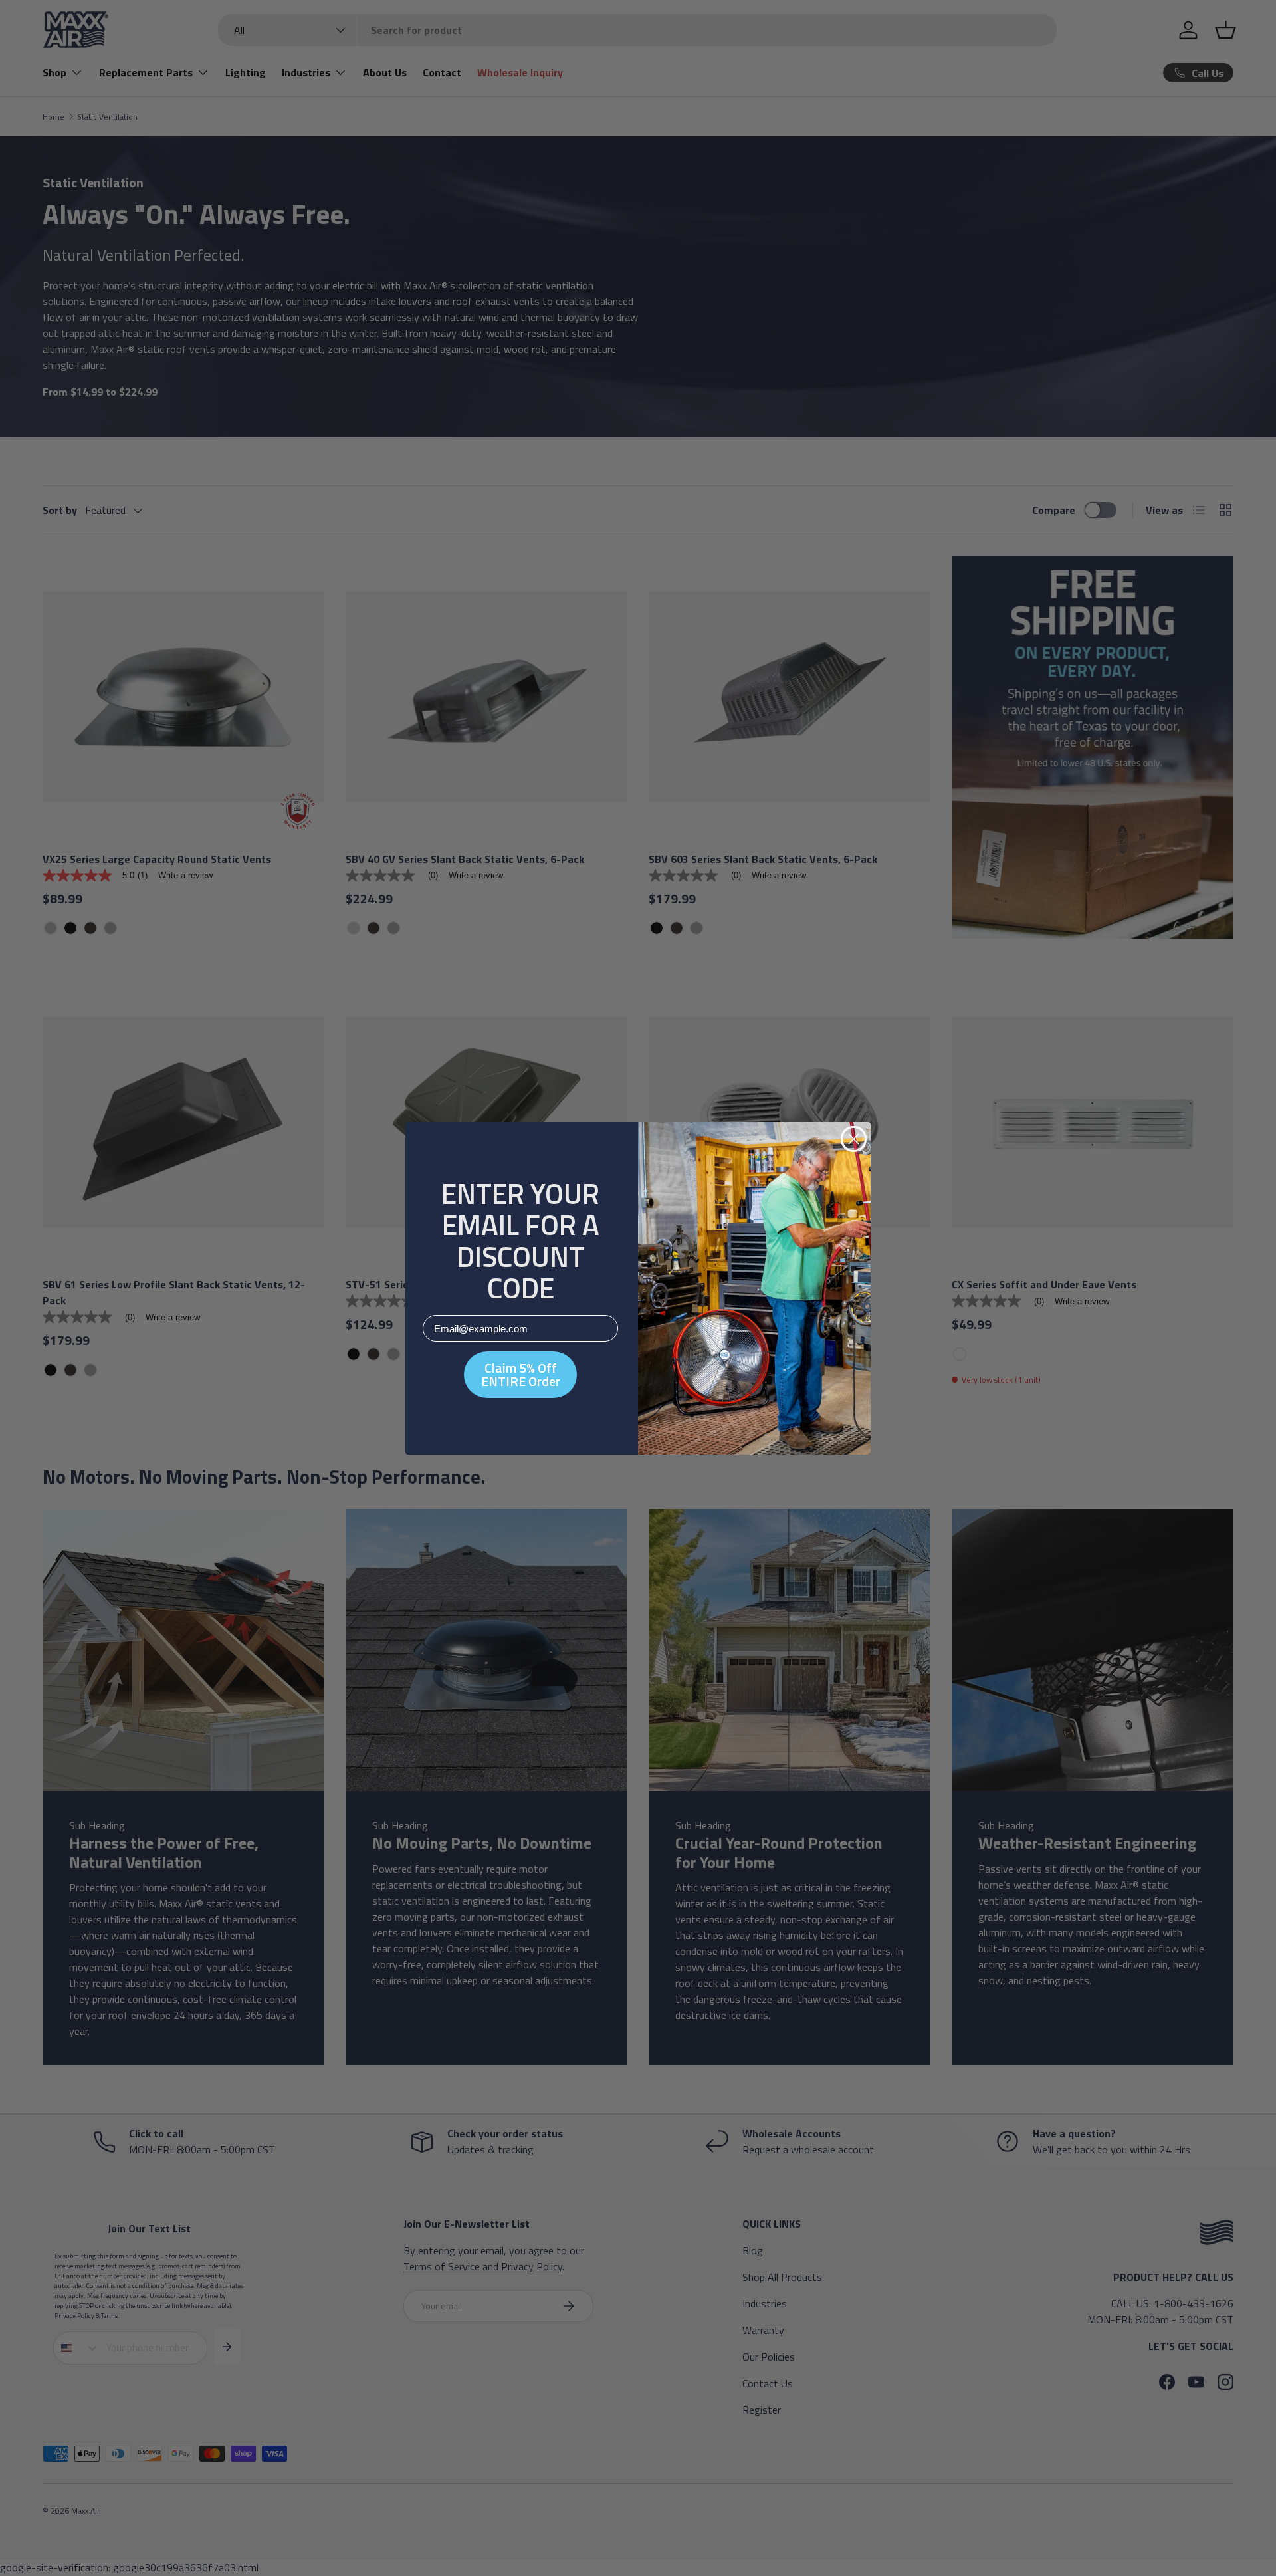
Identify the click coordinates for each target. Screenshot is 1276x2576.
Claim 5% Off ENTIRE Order (521, 1374)
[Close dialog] (854, 1139)
